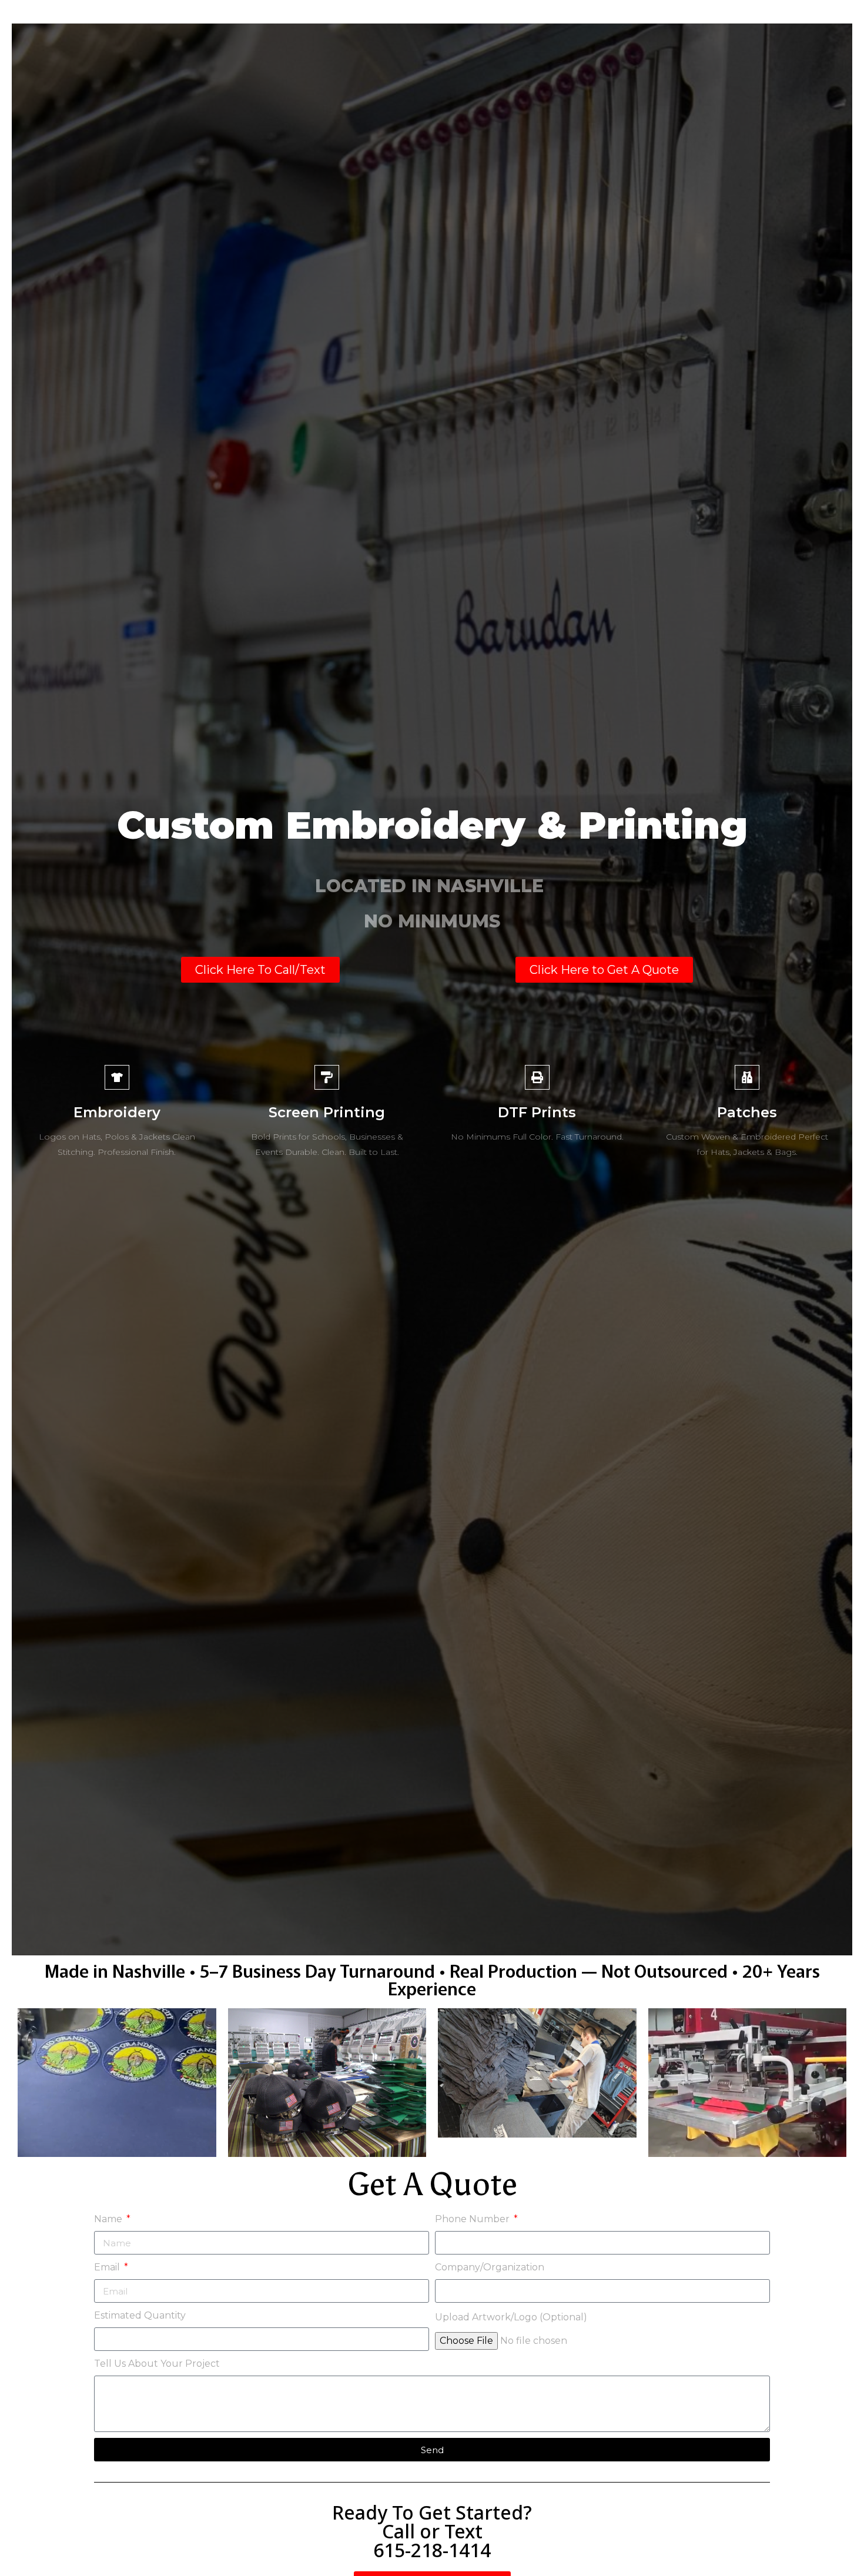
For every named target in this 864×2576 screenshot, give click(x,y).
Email (108, 2267)
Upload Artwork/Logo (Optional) (511, 2317)
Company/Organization (490, 2267)
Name (109, 2219)
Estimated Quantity (140, 2315)
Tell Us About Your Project (157, 2364)
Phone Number (473, 2219)
